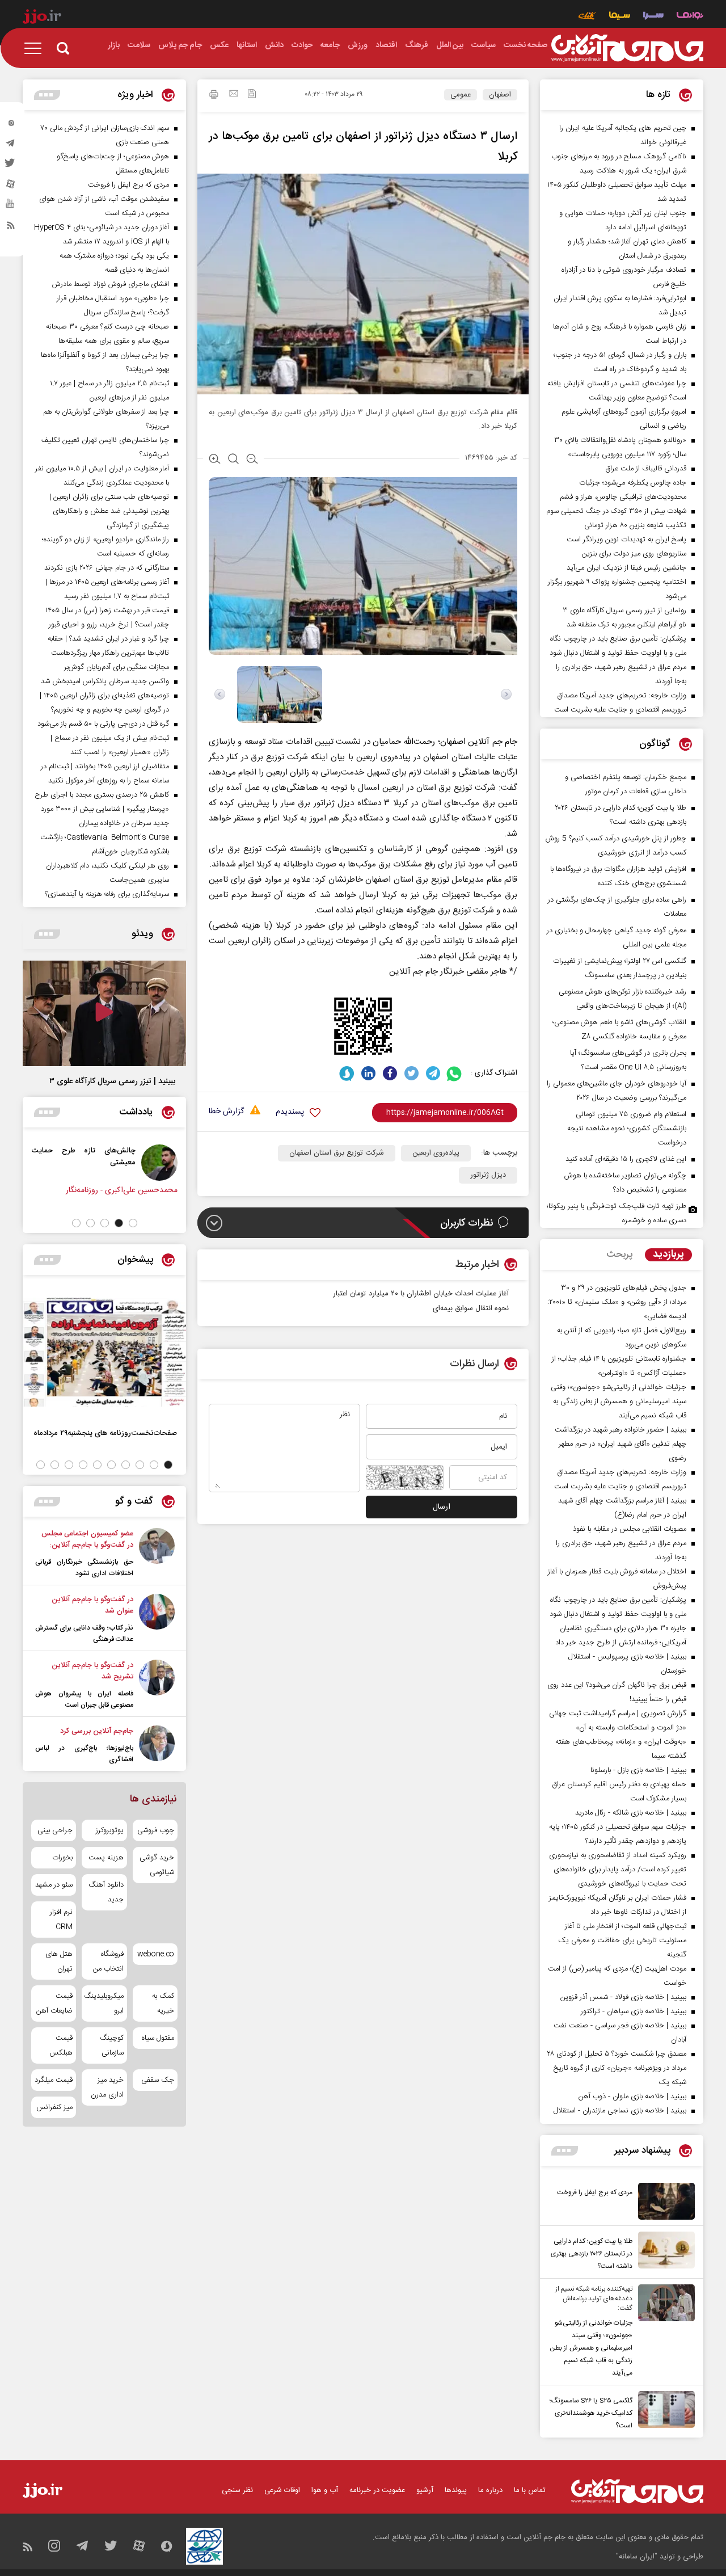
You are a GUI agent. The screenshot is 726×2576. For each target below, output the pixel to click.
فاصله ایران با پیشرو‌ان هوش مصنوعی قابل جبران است (84, 1699)
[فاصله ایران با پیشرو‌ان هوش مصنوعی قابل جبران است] (157, 1685)
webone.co (156, 1954)
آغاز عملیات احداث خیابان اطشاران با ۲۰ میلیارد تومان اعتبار (421, 1294)
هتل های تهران (59, 1962)
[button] (133, 1223)
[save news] (252, 95)
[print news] (214, 96)
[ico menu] (36, 48)
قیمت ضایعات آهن (54, 2003)
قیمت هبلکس (61, 2045)
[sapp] (11, 207)
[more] (565, 2151)
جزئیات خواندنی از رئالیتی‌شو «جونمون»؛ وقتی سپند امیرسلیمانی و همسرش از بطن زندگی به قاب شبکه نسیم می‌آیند (591, 2348)
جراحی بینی (55, 1830)
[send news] (234, 95)
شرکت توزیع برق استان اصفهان (337, 1153)
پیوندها (456, 2490)
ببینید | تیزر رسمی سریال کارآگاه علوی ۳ (112, 1081)
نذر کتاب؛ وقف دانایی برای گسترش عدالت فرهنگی (84, 1634)
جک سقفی (158, 2080)
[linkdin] (368, 1073)
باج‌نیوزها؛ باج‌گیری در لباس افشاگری (84, 1754)
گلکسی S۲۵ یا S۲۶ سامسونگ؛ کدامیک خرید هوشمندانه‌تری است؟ (591, 2413)
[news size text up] (215, 460)
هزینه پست (106, 1858)
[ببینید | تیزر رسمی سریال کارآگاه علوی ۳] (104, 1013)
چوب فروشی (156, 1830)
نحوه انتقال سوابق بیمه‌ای (471, 1308)
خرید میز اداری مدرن (107, 2087)
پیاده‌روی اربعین (436, 1153)
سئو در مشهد (54, 1885)
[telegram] (11, 146)
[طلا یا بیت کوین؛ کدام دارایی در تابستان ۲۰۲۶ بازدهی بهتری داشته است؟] (664, 2252)
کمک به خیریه (163, 2003)
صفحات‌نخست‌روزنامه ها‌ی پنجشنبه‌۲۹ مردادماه (105, 1433)
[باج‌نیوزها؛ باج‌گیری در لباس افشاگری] (157, 1745)
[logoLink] (627, 48)
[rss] (11, 228)
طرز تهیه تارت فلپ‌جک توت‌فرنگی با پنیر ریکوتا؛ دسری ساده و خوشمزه (617, 1213)
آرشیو (425, 2490)
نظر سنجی (237, 2490)
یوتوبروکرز (109, 1830)
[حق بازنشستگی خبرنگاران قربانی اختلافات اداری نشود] (157, 1554)
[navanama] (690, 17)
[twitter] (11, 166)
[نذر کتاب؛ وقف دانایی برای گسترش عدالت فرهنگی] (157, 1619)
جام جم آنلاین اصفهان (479, 742)
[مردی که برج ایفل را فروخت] (664, 2201)
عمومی (461, 95)
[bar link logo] (42, 18)
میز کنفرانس (54, 2107)
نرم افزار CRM (61, 1920)
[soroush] (347, 1073)
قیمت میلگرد (54, 2080)
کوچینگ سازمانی (111, 2045)
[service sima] (620, 17)
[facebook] (390, 1073)
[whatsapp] (455, 1073)
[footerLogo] (637, 2491)
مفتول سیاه (158, 2038)
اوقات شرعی (282, 2490)
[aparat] (11, 187)
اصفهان (500, 95)
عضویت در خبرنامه (377, 2490)
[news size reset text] (233, 460)
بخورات (62, 1858)
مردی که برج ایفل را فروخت (595, 2192)
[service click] (587, 17)
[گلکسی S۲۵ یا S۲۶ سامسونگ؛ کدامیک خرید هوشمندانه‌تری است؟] (664, 2411)
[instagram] (11, 125)
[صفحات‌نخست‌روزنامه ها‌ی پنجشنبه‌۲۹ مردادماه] (104, 1352)
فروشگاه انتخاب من (108, 1962)
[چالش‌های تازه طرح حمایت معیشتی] (163, 1163)
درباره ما (490, 2490)
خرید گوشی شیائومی (157, 1865)
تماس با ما (530, 2490)
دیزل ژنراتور (488, 1175)
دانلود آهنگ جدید (106, 1892)
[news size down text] (252, 460)
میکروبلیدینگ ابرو (104, 2003)
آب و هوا (325, 2490)
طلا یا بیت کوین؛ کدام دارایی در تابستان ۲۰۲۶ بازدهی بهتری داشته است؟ (592, 2254)
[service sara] (653, 17)
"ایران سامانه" (637, 2557)
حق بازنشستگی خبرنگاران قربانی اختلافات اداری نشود (84, 1568)
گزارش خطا (226, 1112)
